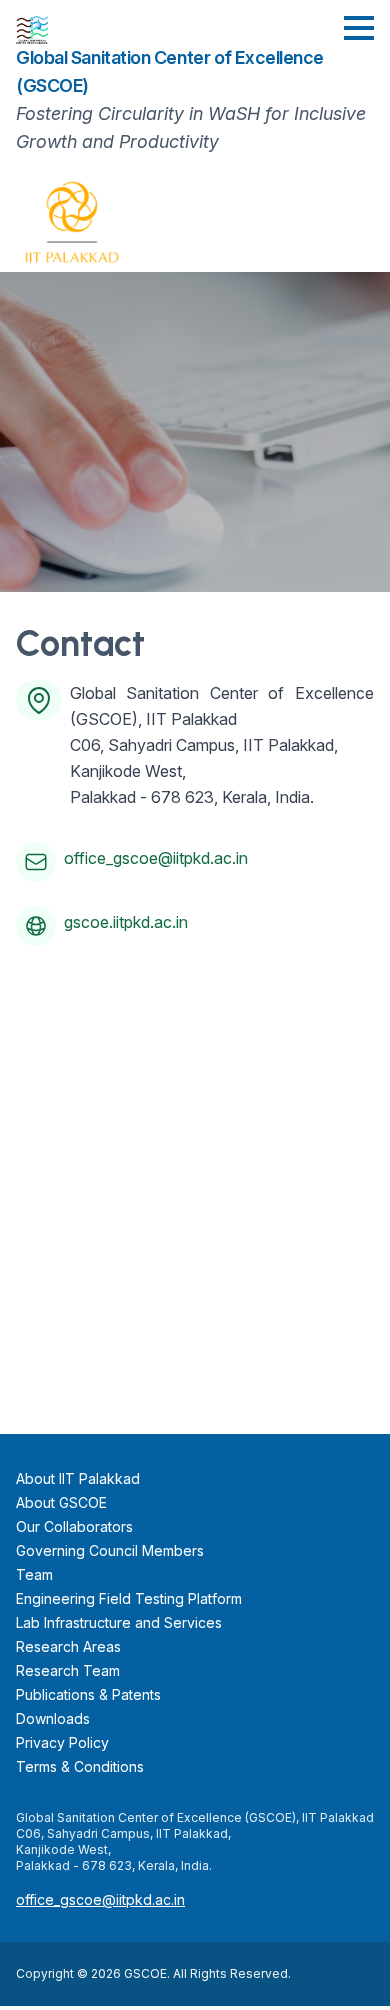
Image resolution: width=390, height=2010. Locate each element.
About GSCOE (61, 1502)
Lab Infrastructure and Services (119, 1622)
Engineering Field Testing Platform (129, 1598)
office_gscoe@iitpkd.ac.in (156, 858)
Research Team (68, 1670)
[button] (359, 28)
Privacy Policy (62, 1742)
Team (34, 1574)
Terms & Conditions (80, 1766)
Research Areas (68, 1646)
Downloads (53, 1718)
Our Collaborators (74, 1526)
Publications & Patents (88, 1694)
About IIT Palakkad (78, 1478)
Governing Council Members (110, 1550)
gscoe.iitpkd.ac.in (126, 922)
